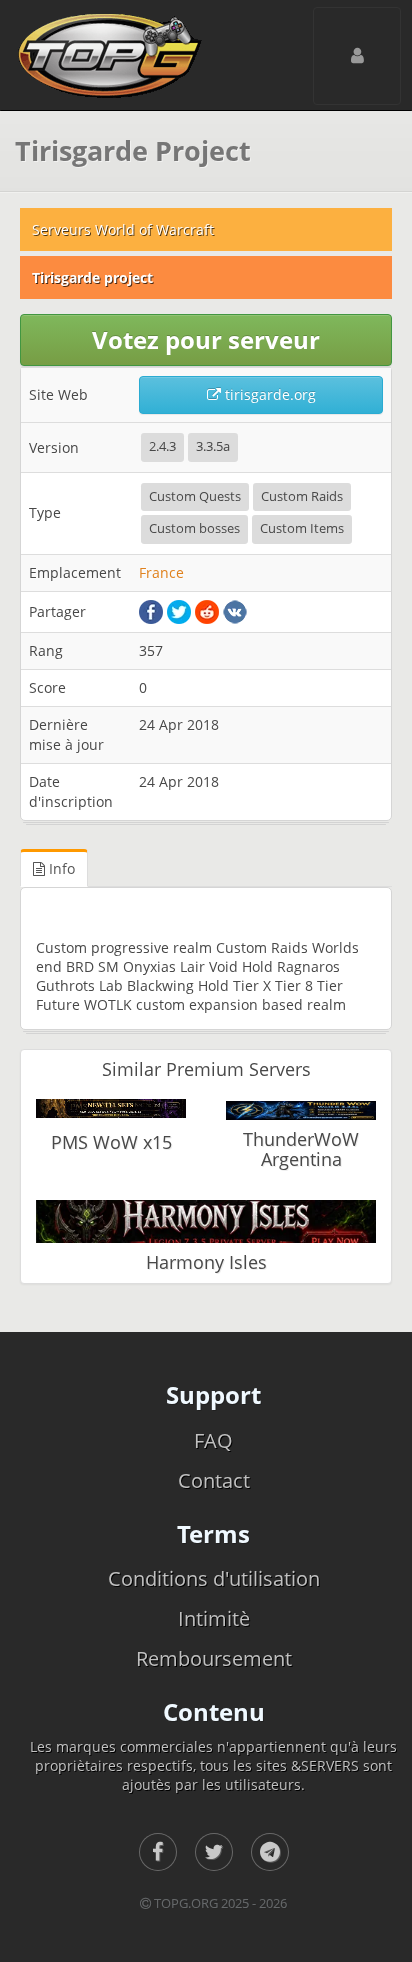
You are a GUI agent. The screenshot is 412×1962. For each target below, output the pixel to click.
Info (60, 868)
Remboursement (214, 1658)
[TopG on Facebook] (158, 1852)
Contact (214, 1480)
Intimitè (214, 1618)
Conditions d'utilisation (214, 1578)
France (161, 572)
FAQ (213, 1440)
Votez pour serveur (206, 339)
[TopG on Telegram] (270, 1852)
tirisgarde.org (268, 394)
